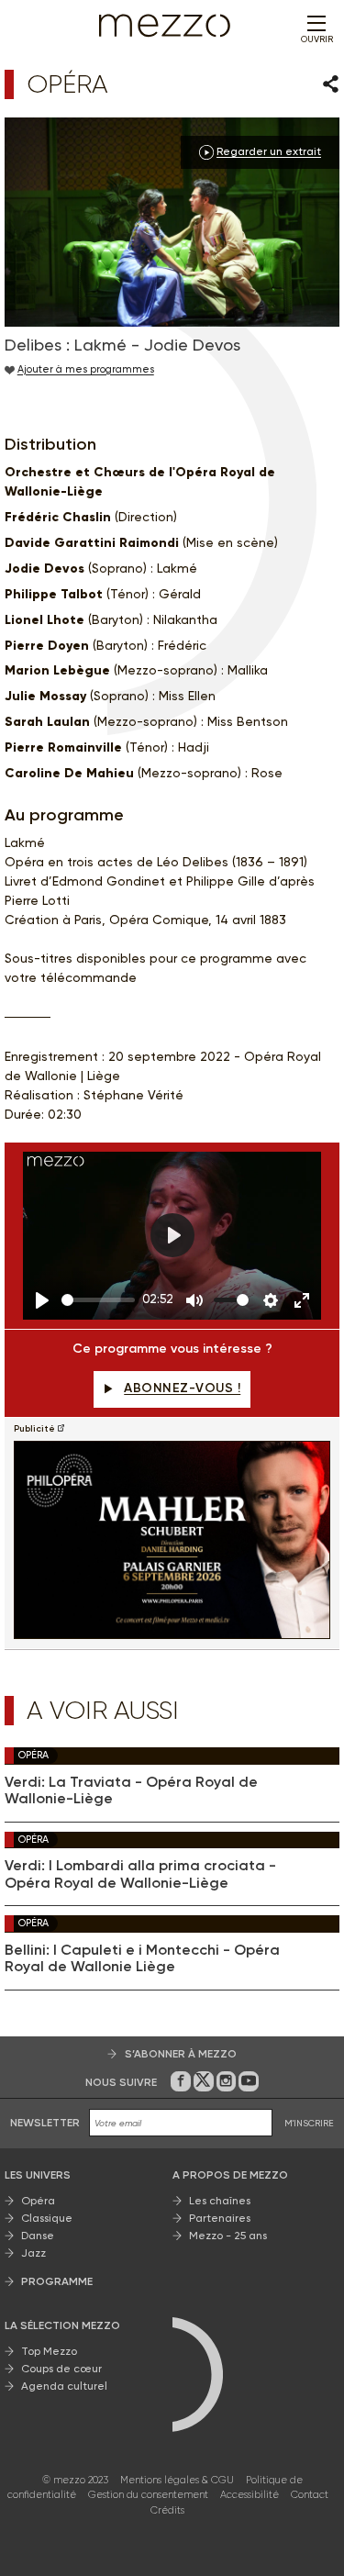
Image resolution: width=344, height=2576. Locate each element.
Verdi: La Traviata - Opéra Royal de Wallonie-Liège (131, 1790)
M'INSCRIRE (309, 2123)
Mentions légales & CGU (177, 2480)
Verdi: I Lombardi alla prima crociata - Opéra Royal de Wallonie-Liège (140, 1874)
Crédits (167, 2510)
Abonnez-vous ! (182, 1388)
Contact (310, 2495)
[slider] (98, 1300)
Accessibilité (250, 2495)
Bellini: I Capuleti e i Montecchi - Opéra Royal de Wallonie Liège (142, 1958)
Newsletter (45, 2123)
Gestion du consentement (148, 2495)
